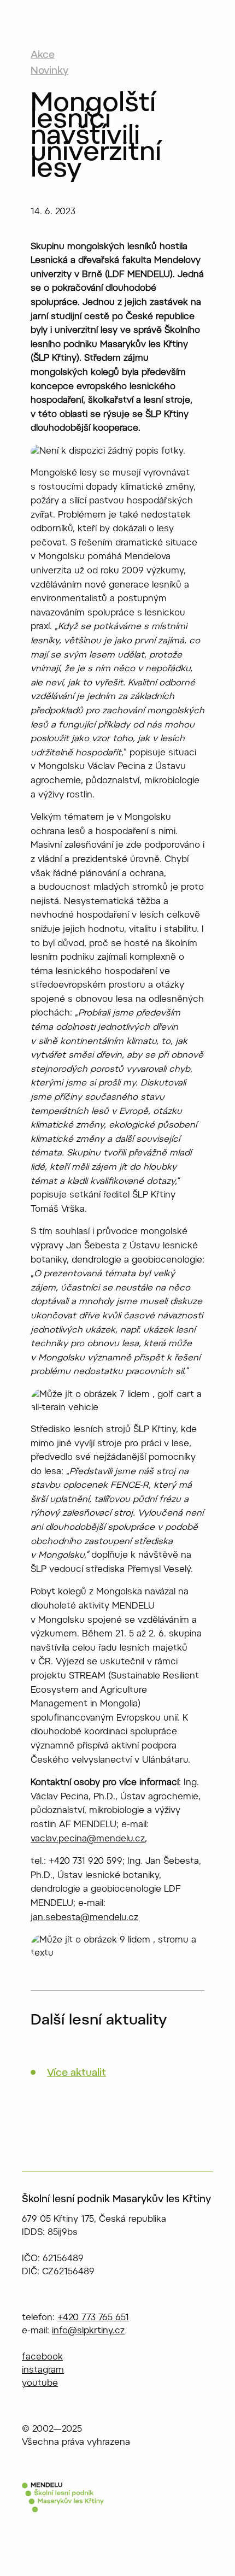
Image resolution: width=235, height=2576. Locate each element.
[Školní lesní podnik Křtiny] (63, 2502)
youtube (40, 2384)
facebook (42, 2357)
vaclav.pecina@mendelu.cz (88, 1839)
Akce (43, 56)
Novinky (49, 72)
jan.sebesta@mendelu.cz (84, 1918)
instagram (43, 2370)
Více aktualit (77, 2074)
